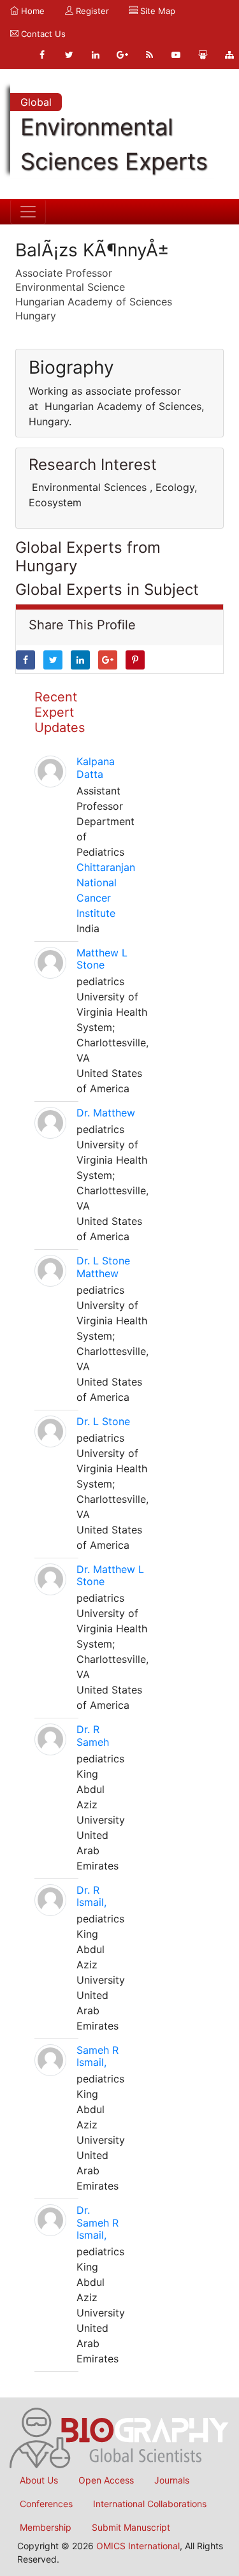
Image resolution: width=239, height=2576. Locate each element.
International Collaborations (150, 2504)
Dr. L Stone (103, 1421)
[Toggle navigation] (28, 212)
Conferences (46, 2504)
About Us (39, 2480)
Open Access (106, 2480)
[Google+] (122, 55)
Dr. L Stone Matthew (103, 1267)
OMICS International (138, 2546)
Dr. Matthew (106, 1113)
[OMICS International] (119, 2437)
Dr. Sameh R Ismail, (98, 2222)
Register (91, 11)
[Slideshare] (203, 55)
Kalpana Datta (96, 767)
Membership (46, 2527)
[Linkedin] (96, 55)
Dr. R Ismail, (91, 1896)
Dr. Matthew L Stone (110, 1575)
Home (32, 11)
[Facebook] (42, 55)
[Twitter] (69, 55)
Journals (172, 2480)
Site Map (156, 11)
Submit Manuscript (131, 2527)
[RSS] (149, 55)
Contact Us (42, 34)
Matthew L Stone (102, 959)
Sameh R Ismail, (98, 2056)
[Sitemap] (229, 55)
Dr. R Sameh (93, 1735)
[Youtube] (176, 55)
